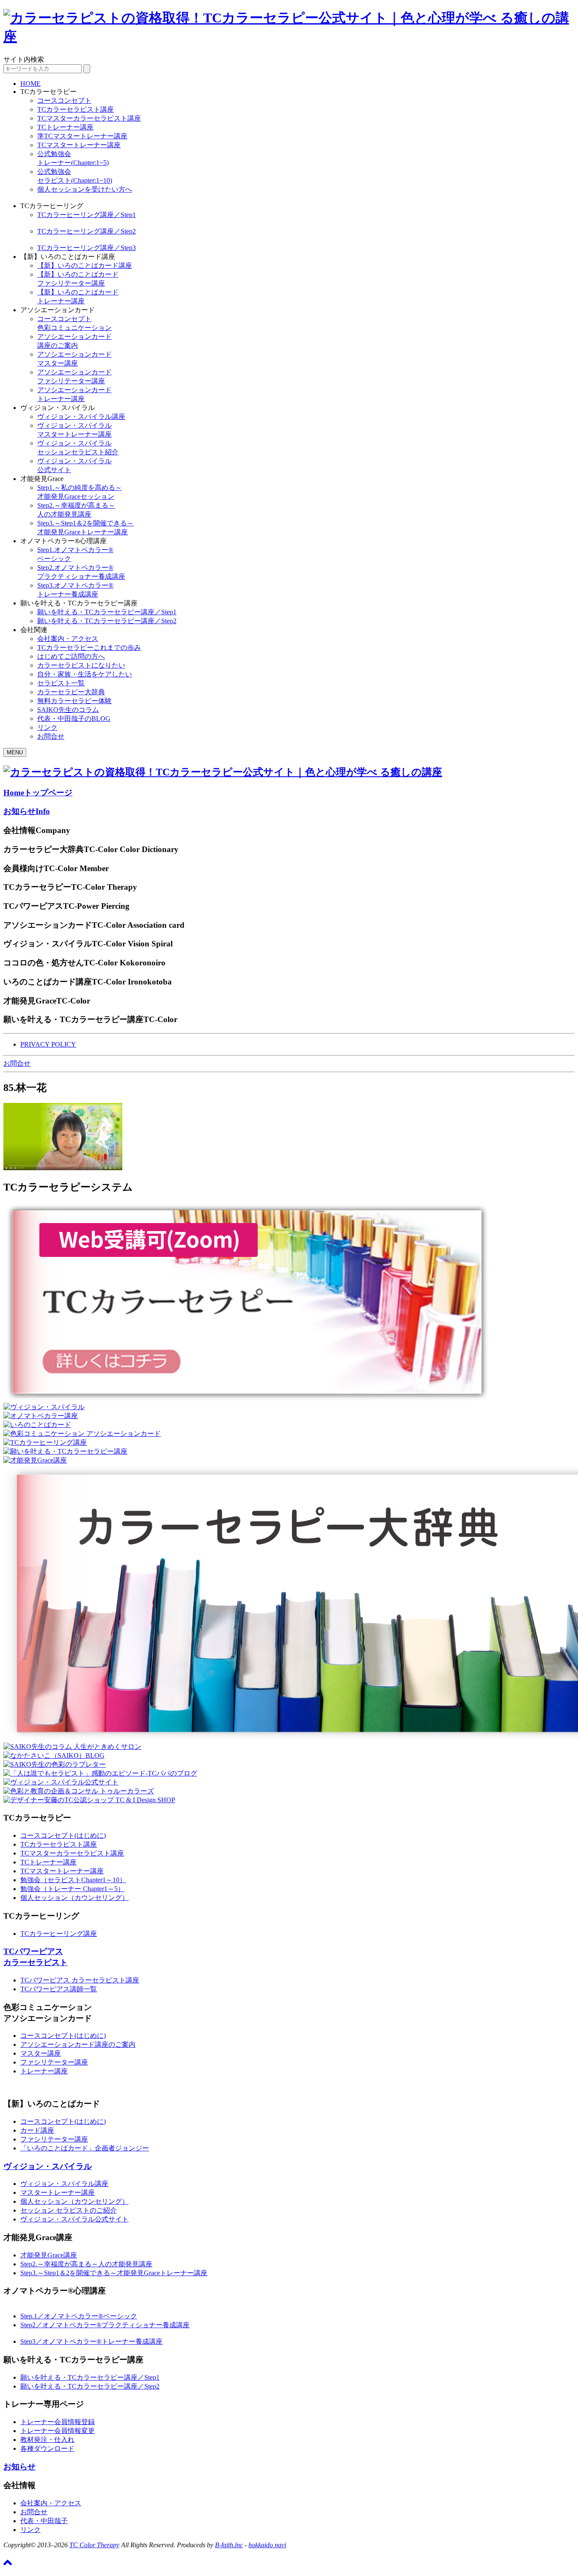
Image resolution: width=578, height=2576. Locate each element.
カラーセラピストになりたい (81, 665)
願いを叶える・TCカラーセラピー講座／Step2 (107, 621)
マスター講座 (41, 2053)
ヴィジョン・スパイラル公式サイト (74, 2219)
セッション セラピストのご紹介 (69, 2210)
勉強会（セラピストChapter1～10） (73, 1880)
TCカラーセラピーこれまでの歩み (89, 647)
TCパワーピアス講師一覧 (59, 1989)
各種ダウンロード (47, 2448)
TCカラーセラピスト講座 (76, 109)
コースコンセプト (64, 100)
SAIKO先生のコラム (68, 710)
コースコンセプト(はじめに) (63, 1835)
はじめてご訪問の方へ (71, 656)
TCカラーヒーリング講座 (59, 1934)
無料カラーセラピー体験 (74, 701)
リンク (47, 727)
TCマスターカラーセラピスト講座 (89, 118)
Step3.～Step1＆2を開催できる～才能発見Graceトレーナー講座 (114, 2273)
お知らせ (27, 811)
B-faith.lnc (229, 2545)
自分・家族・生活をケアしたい (85, 674)
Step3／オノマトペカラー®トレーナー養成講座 (91, 2341)
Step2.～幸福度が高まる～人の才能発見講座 (86, 2264)
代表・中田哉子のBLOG (74, 719)
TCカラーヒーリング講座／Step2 (87, 231)
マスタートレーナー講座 (58, 2192)
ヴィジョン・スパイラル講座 (81, 417)
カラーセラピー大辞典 (71, 692)
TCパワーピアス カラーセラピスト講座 (80, 1980)
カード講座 (37, 2130)
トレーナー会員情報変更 (58, 2431)
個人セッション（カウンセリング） (74, 1898)
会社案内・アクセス (68, 639)
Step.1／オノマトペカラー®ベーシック (79, 2316)
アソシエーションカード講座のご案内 (78, 2044)
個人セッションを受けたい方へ (85, 189)
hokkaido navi (267, 2545)
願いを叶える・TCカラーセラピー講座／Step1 (107, 612)
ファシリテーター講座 (54, 2062)
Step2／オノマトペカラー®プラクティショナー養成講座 (105, 2325)
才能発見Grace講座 (49, 2255)
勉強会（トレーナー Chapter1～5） (72, 1889)
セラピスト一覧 (61, 683)
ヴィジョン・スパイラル (48, 2166)
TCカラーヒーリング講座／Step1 (87, 215)
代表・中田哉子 (44, 2521)
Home (38, 793)
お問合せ (51, 736)
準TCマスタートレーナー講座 (82, 136)
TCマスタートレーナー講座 (79, 145)
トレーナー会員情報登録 (58, 2422)
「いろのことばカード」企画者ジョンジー (85, 2148)
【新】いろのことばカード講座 (85, 265)
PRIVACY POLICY (48, 1044)
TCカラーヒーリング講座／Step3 (87, 248)
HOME (30, 84)
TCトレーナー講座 (65, 127)
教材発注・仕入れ (47, 2440)
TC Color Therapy (94, 2545)
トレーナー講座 (44, 2071)
